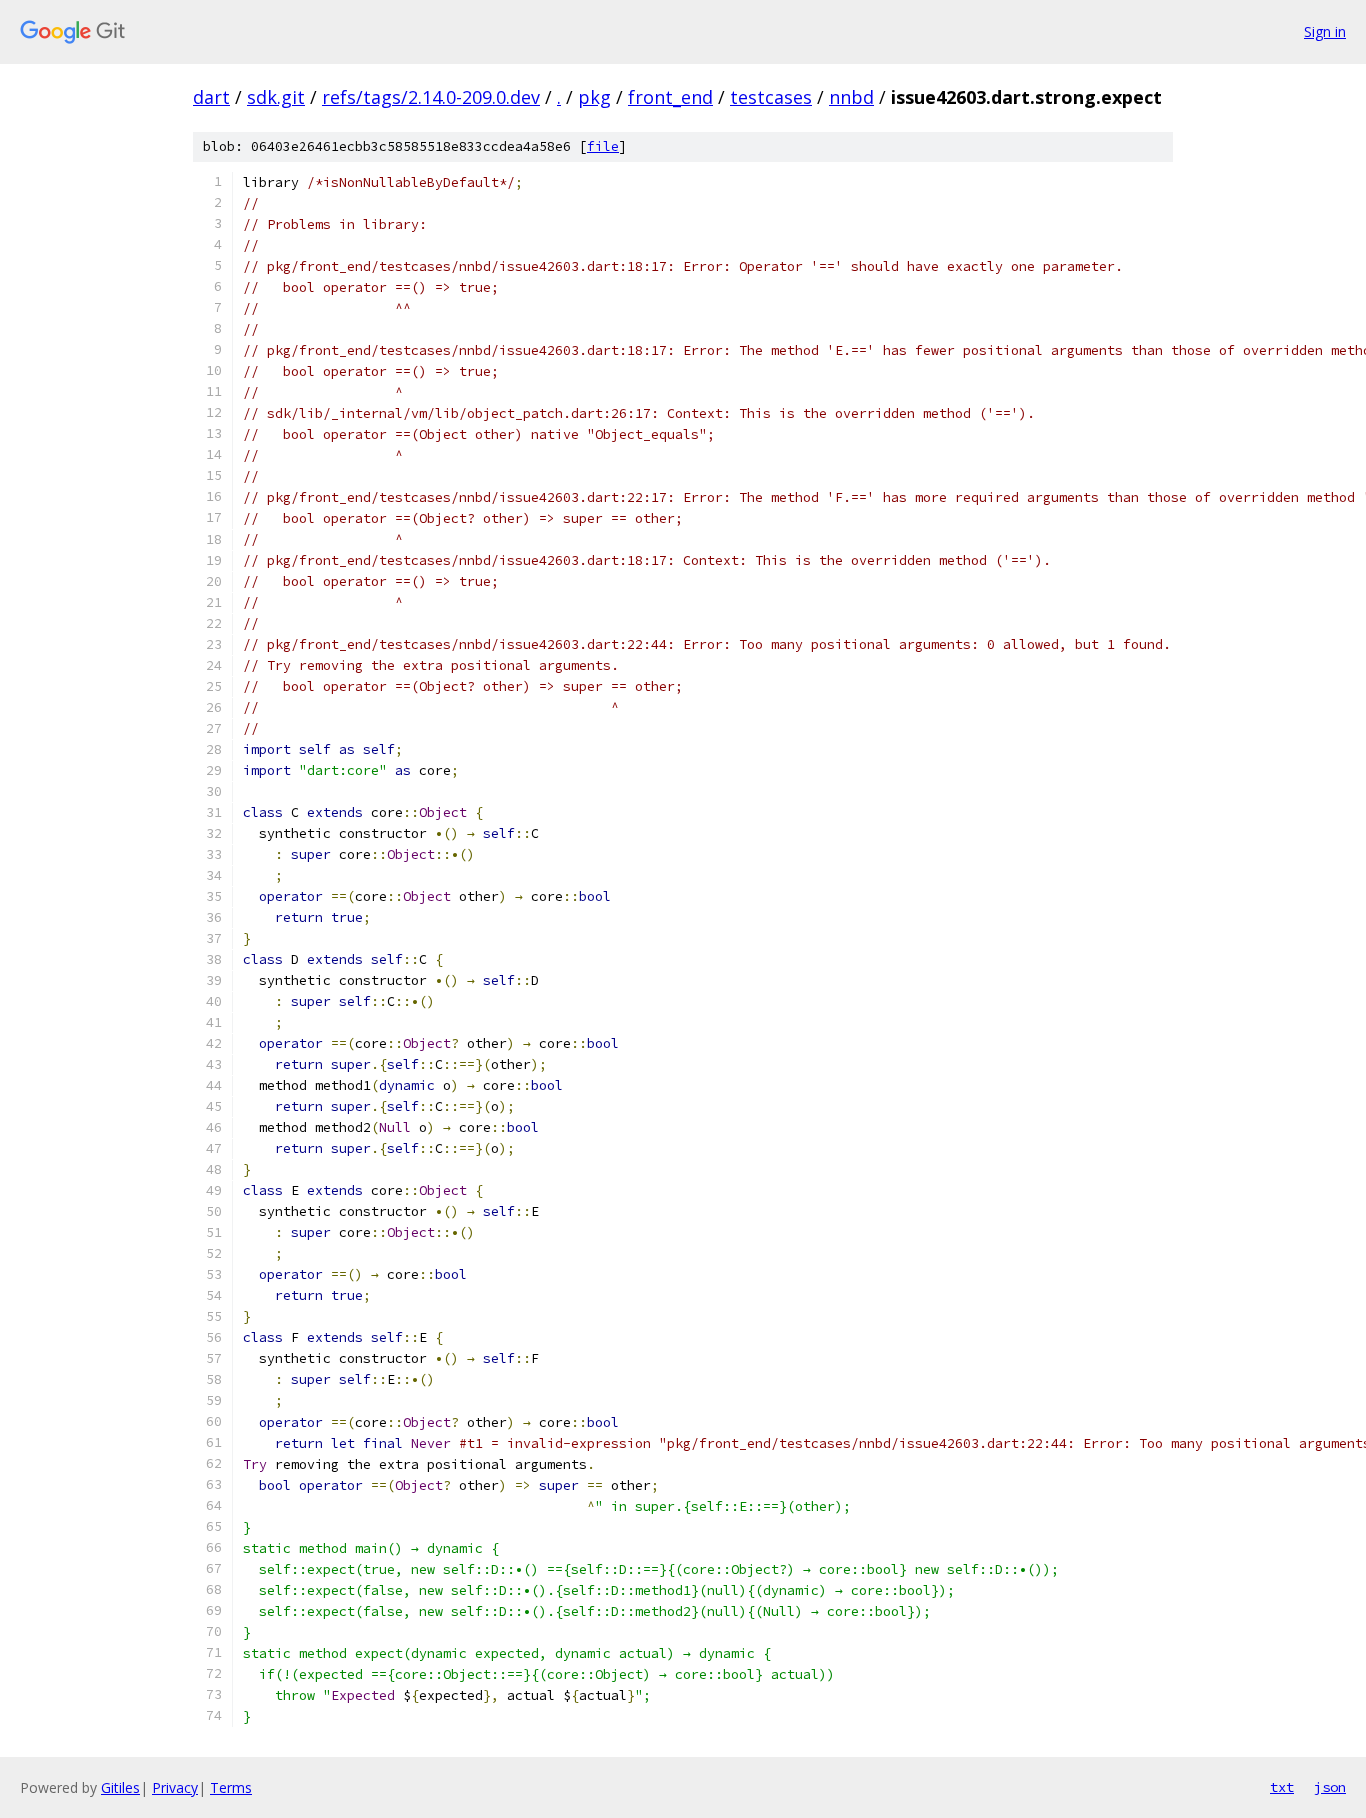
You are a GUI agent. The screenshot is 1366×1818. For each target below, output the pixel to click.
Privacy (175, 1787)
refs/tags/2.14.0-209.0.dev (431, 97)
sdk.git (276, 97)
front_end (670, 97)
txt (1282, 1787)
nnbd (851, 97)
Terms (231, 1787)
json (1330, 1787)
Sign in (1325, 31)
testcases (771, 97)
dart (211, 97)
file (603, 146)
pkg (594, 97)
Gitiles (120, 1787)
